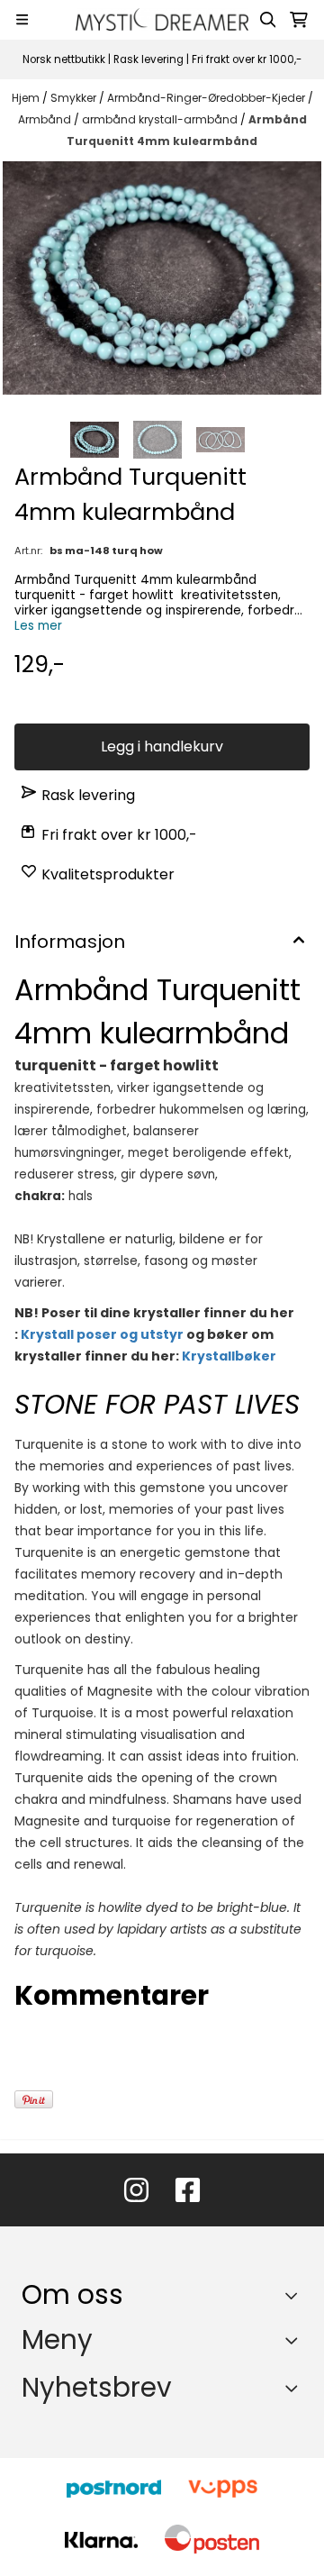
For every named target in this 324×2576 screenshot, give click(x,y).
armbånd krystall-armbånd (161, 119)
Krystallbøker (229, 1356)
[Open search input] (268, 20)
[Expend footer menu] (295, 2341)
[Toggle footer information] (296, 2295)
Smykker (75, 98)
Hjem (27, 98)
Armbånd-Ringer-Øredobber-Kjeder (207, 98)
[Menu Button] (22, 19)
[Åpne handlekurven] (299, 20)
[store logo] (162, 19)
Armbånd (46, 119)
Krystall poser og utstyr (102, 1334)
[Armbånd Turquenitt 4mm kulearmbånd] (162, 278)
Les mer (38, 626)
